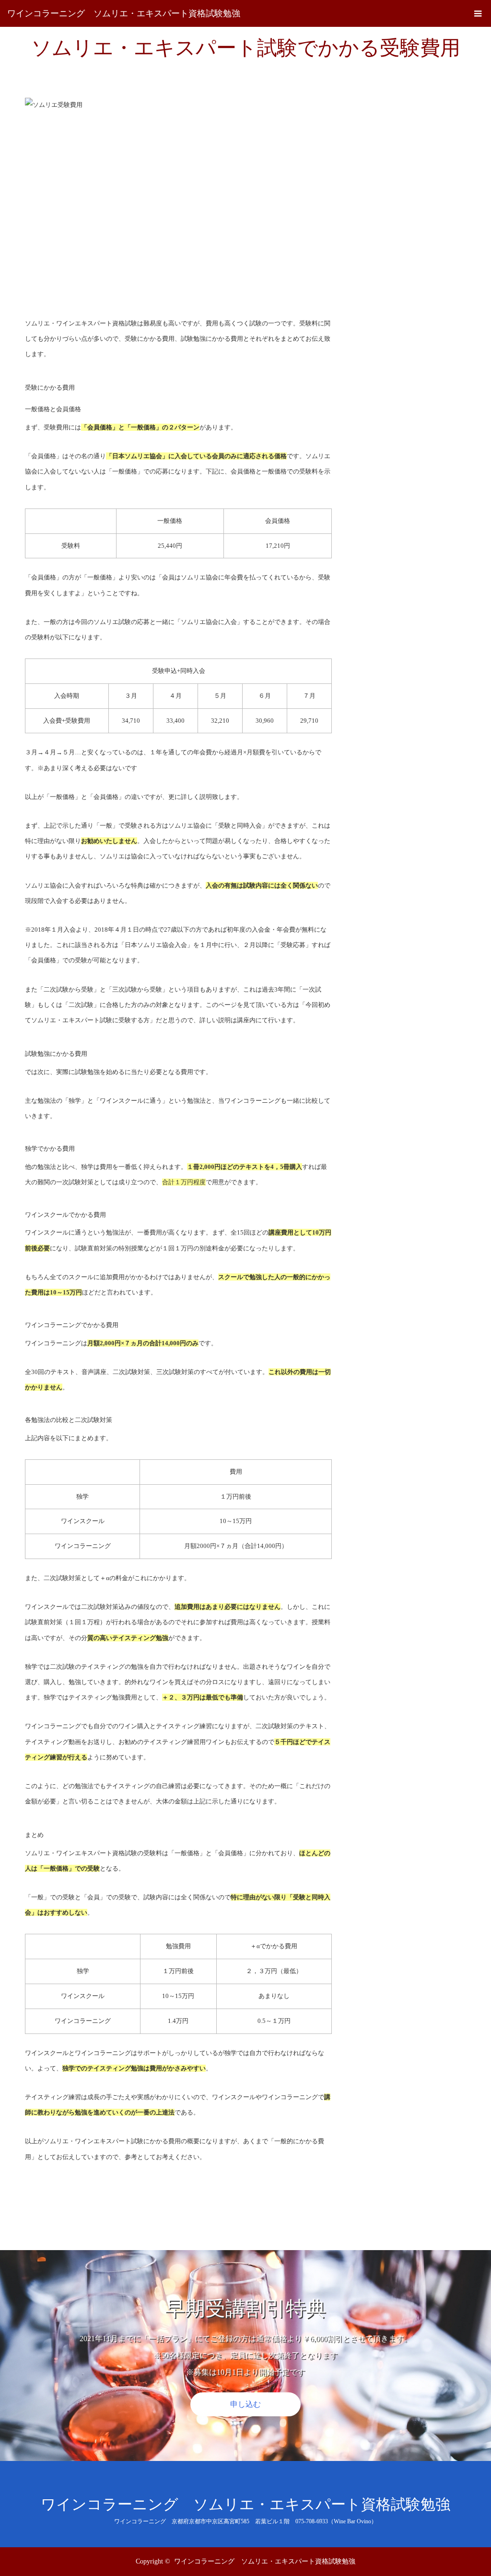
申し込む (245, 2404)
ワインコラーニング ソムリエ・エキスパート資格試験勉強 (124, 13)
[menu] (478, 13)
